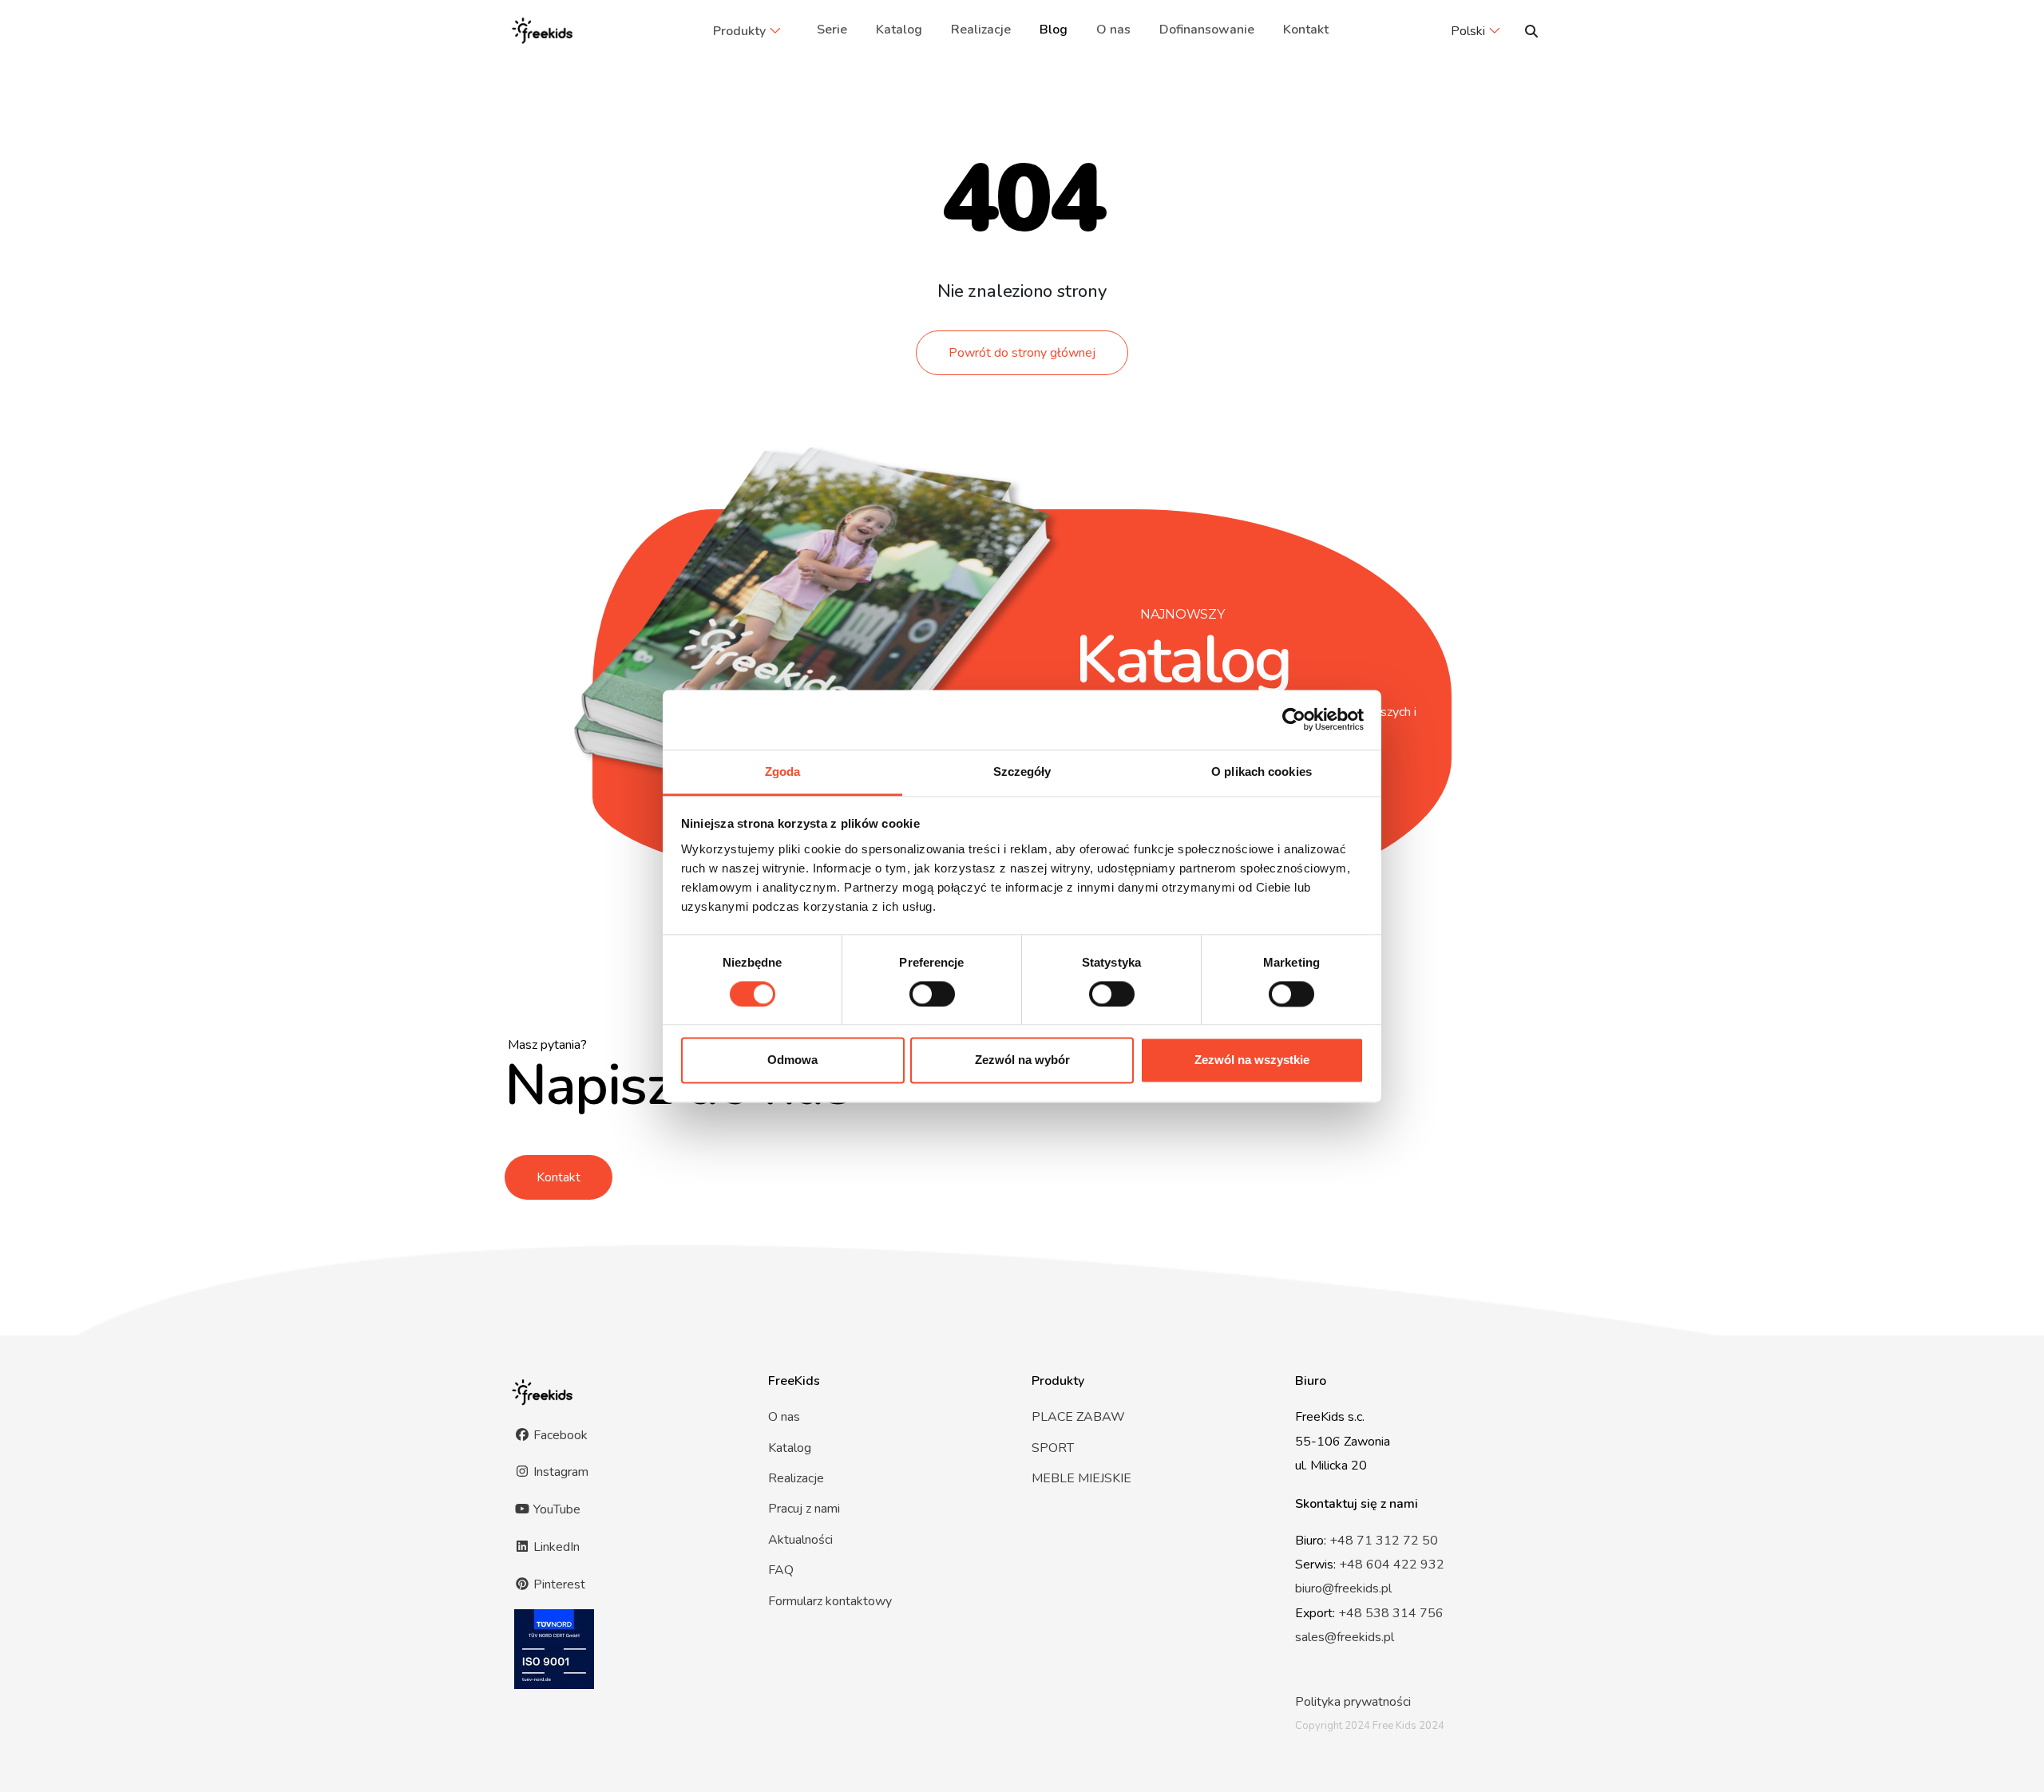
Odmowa (792, 1060)
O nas (1113, 30)
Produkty (739, 31)
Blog (1054, 30)
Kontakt (1306, 30)
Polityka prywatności (1353, 1702)
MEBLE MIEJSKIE (1081, 1478)
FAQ (781, 1570)
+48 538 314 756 (1391, 1613)
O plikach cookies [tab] (1262, 771)
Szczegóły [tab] (1022, 771)
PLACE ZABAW (1078, 1417)
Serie (832, 30)
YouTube (555, 1509)
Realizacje (981, 30)
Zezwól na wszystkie (1252, 1060)
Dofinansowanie (1207, 30)
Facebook (559, 1435)
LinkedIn (555, 1547)
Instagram (559, 1472)
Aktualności (800, 1540)
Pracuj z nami (804, 1509)
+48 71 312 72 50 (1384, 1541)
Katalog (899, 30)
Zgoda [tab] (783, 771)
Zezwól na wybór (1022, 1060)
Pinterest (558, 1584)
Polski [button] (1468, 31)
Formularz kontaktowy (830, 1601)
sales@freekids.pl (1345, 1637)
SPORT (1053, 1448)
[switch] (932, 994)
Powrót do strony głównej (1022, 353)
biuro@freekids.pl (1343, 1588)
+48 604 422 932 (1392, 1565)
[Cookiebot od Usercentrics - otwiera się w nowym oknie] (1294, 719)
